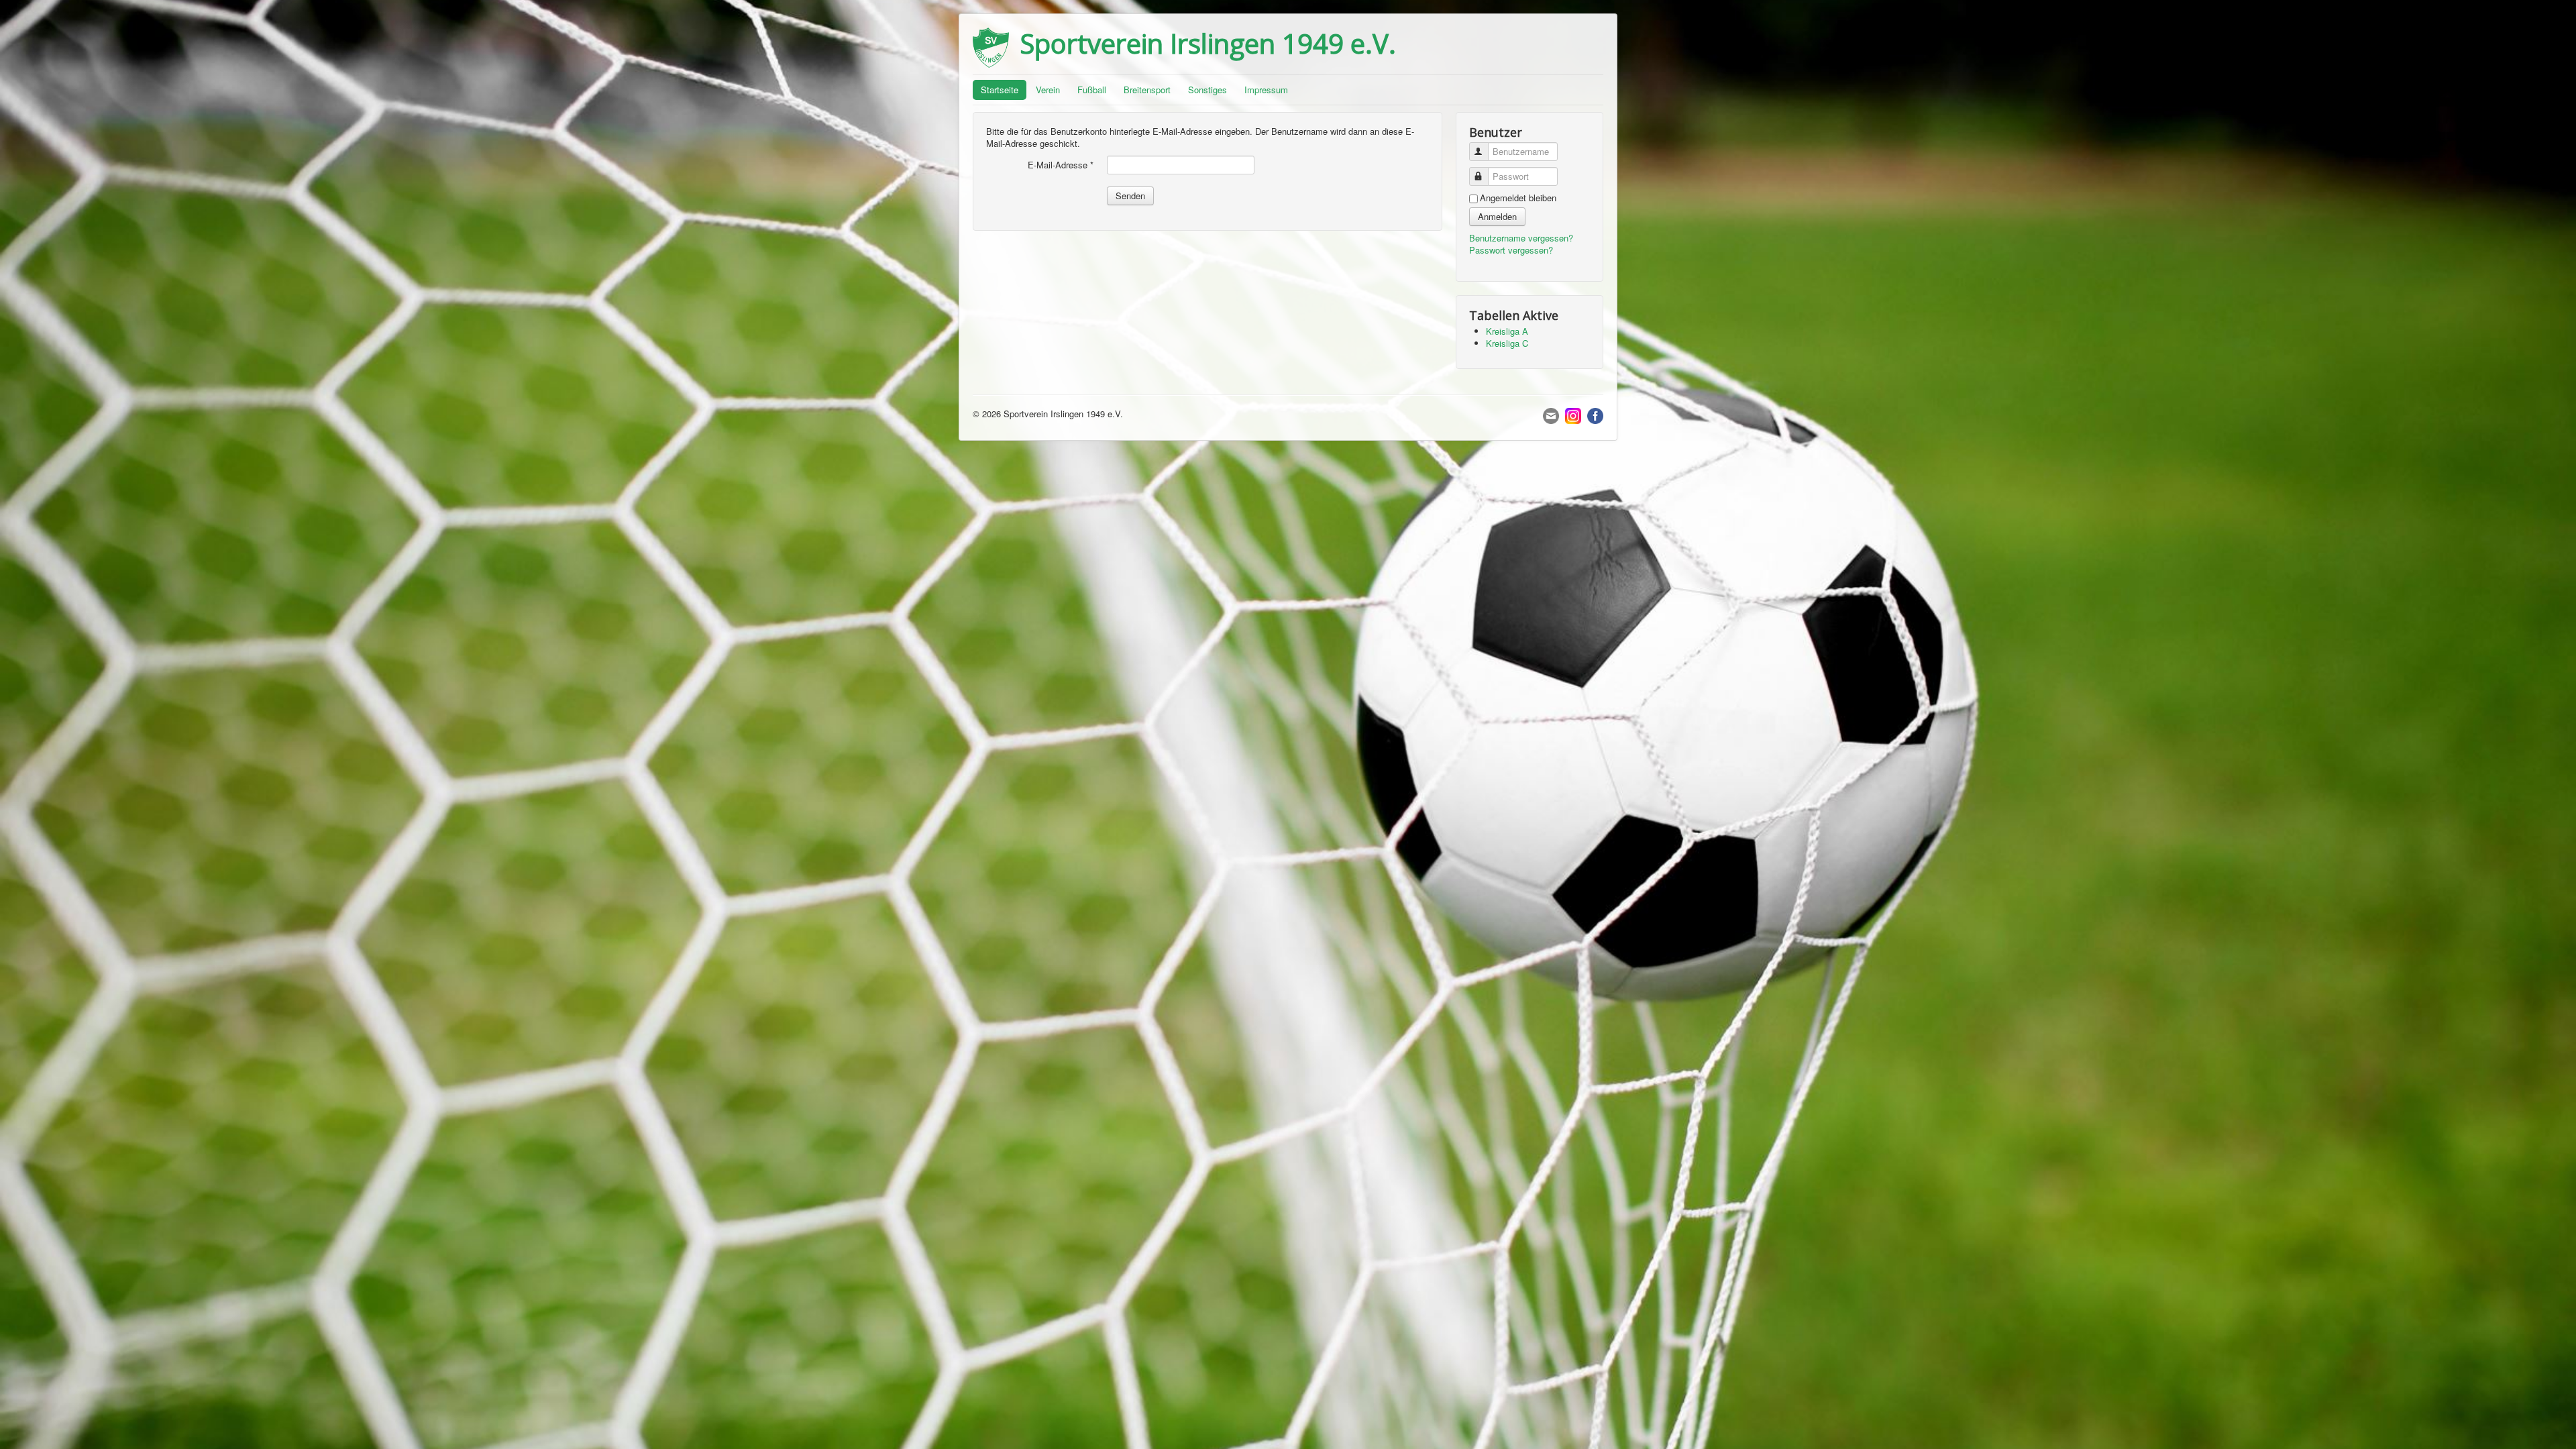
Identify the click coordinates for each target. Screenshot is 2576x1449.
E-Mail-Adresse (1061, 165)
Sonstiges (1207, 90)
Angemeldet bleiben (1518, 198)
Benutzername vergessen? (1521, 238)
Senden (1130, 196)
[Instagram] (1573, 414)
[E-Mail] (1551, 414)
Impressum (1266, 90)
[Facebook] (1595, 414)
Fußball (1092, 90)
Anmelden (1497, 216)
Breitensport (1147, 90)
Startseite (1000, 90)
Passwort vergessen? (1511, 250)
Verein (1048, 90)
